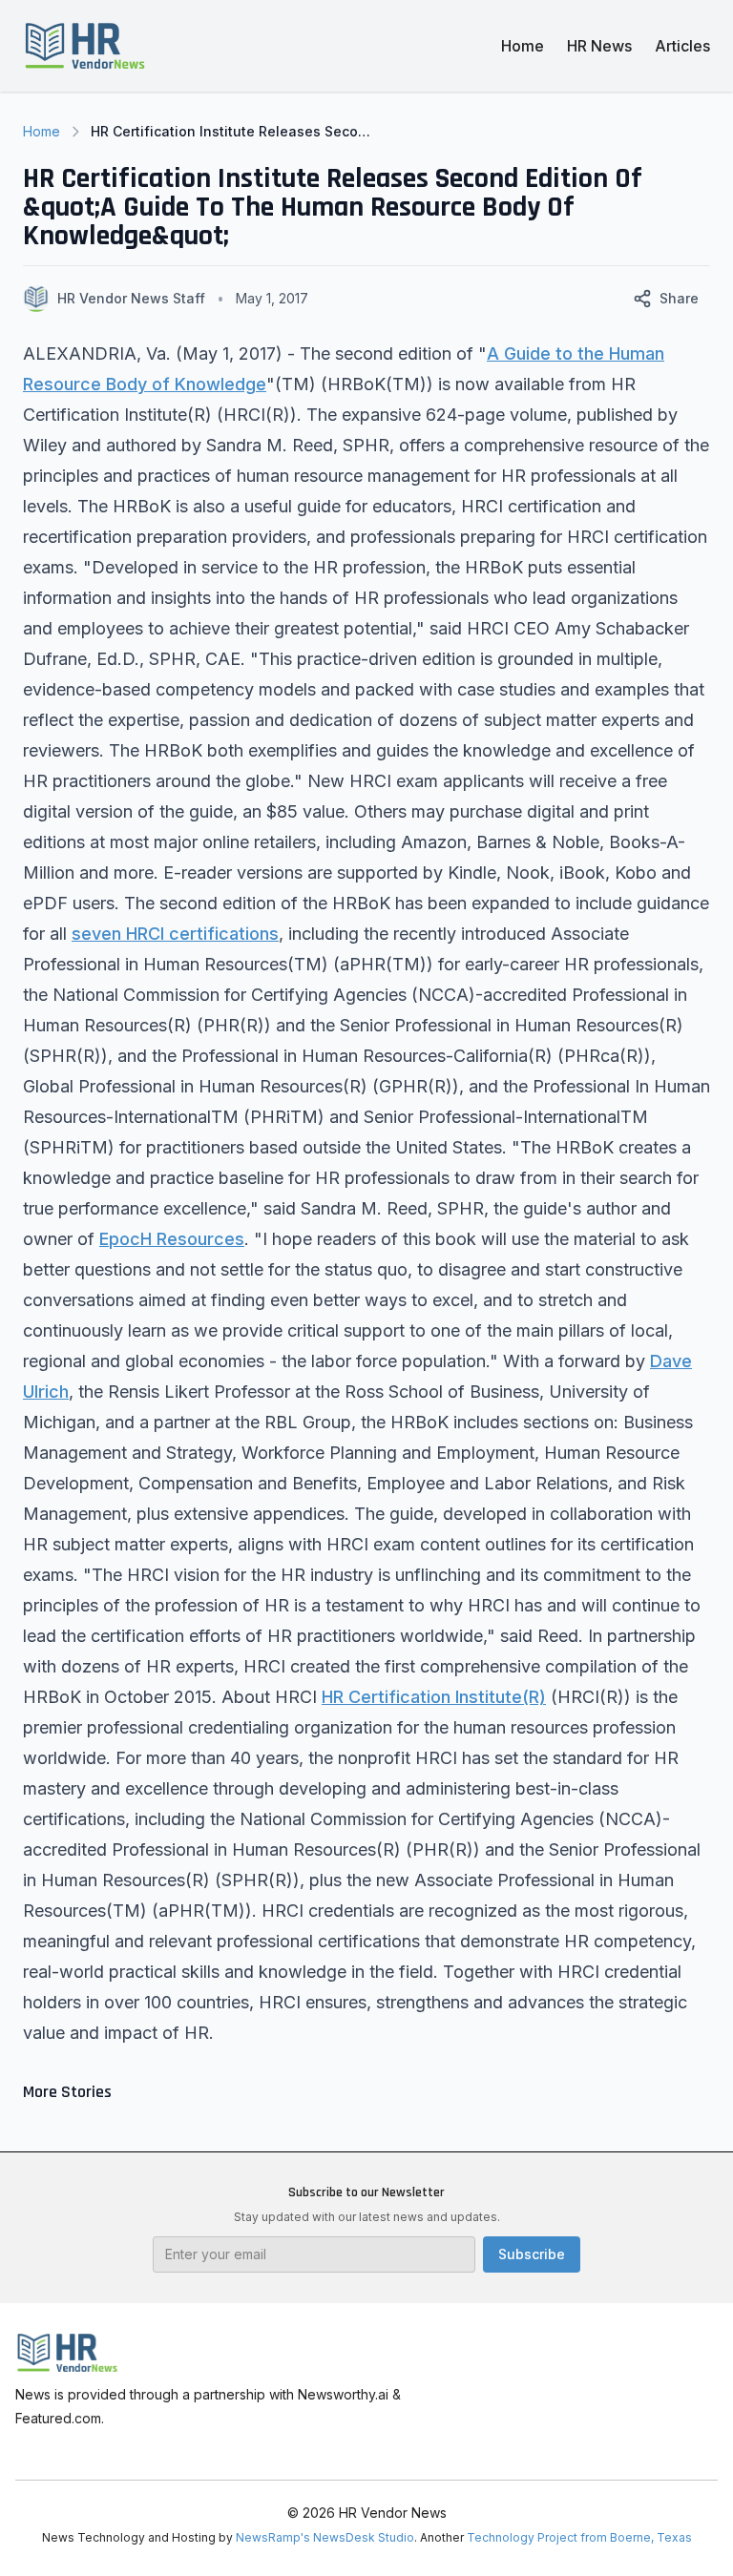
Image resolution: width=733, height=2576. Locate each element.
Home (523, 46)
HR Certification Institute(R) (434, 1697)
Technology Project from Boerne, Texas (579, 2537)
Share (679, 298)
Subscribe (532, 2254)
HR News (599, 46)
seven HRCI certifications (175, 934)
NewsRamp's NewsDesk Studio (325, 2537)
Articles (682, 46)
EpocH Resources (172, 1239)
